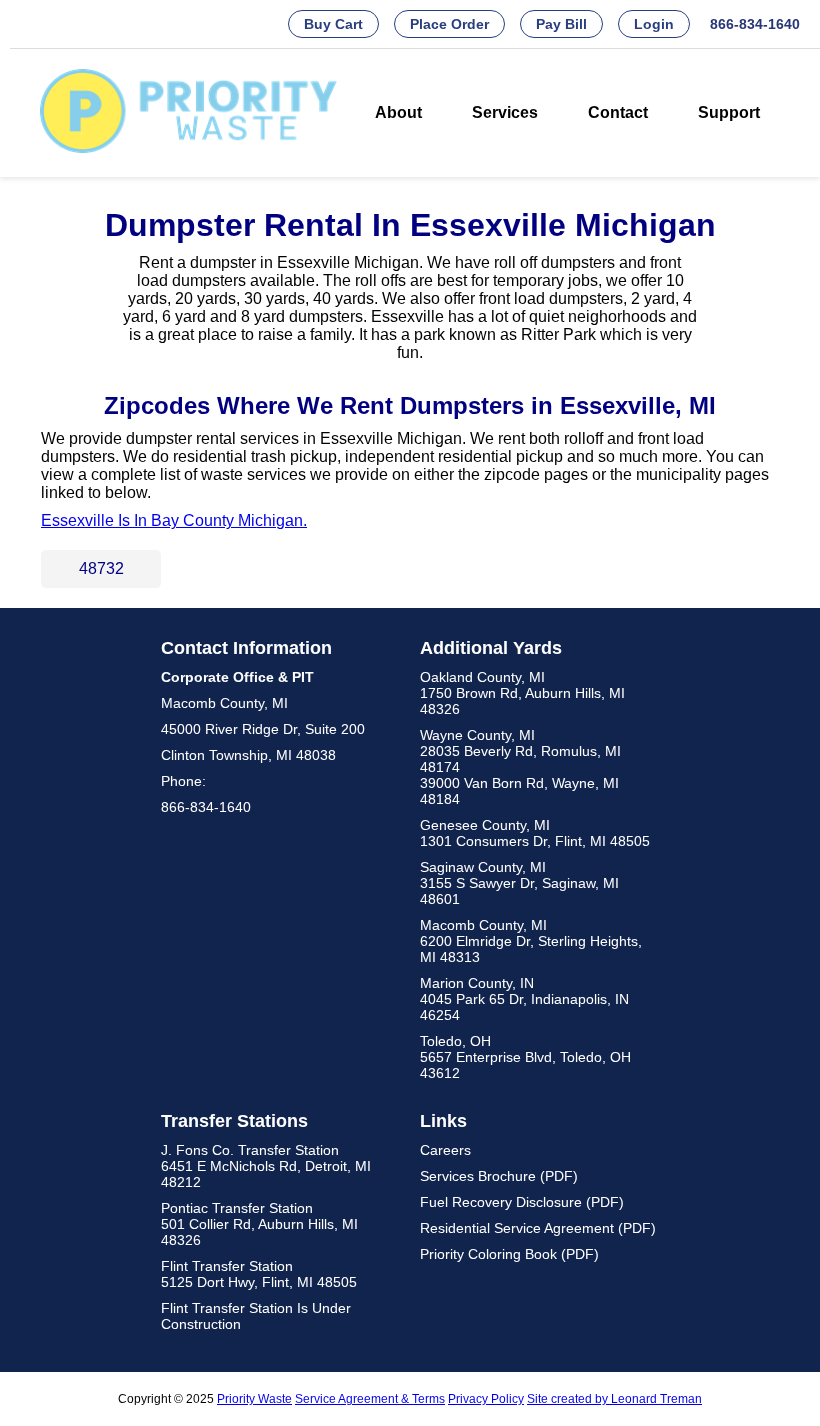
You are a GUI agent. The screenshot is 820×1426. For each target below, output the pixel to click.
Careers (445, 1150)
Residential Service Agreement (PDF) (538, 1228)
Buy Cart (333, 24)
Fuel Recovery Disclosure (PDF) (522, 1202)
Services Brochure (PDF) (499, 1176)
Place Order (449, 24)
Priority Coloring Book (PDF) (509, 1254)
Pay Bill (561, 24)
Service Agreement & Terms (370, 1399)
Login (654, 24)
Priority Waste (254, 1399)
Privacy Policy (486, 1399)
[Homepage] (189, 147)
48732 (101, 568)
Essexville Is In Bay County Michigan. (174, 520)
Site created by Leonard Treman (614, 1399)
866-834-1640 (755, 24)
